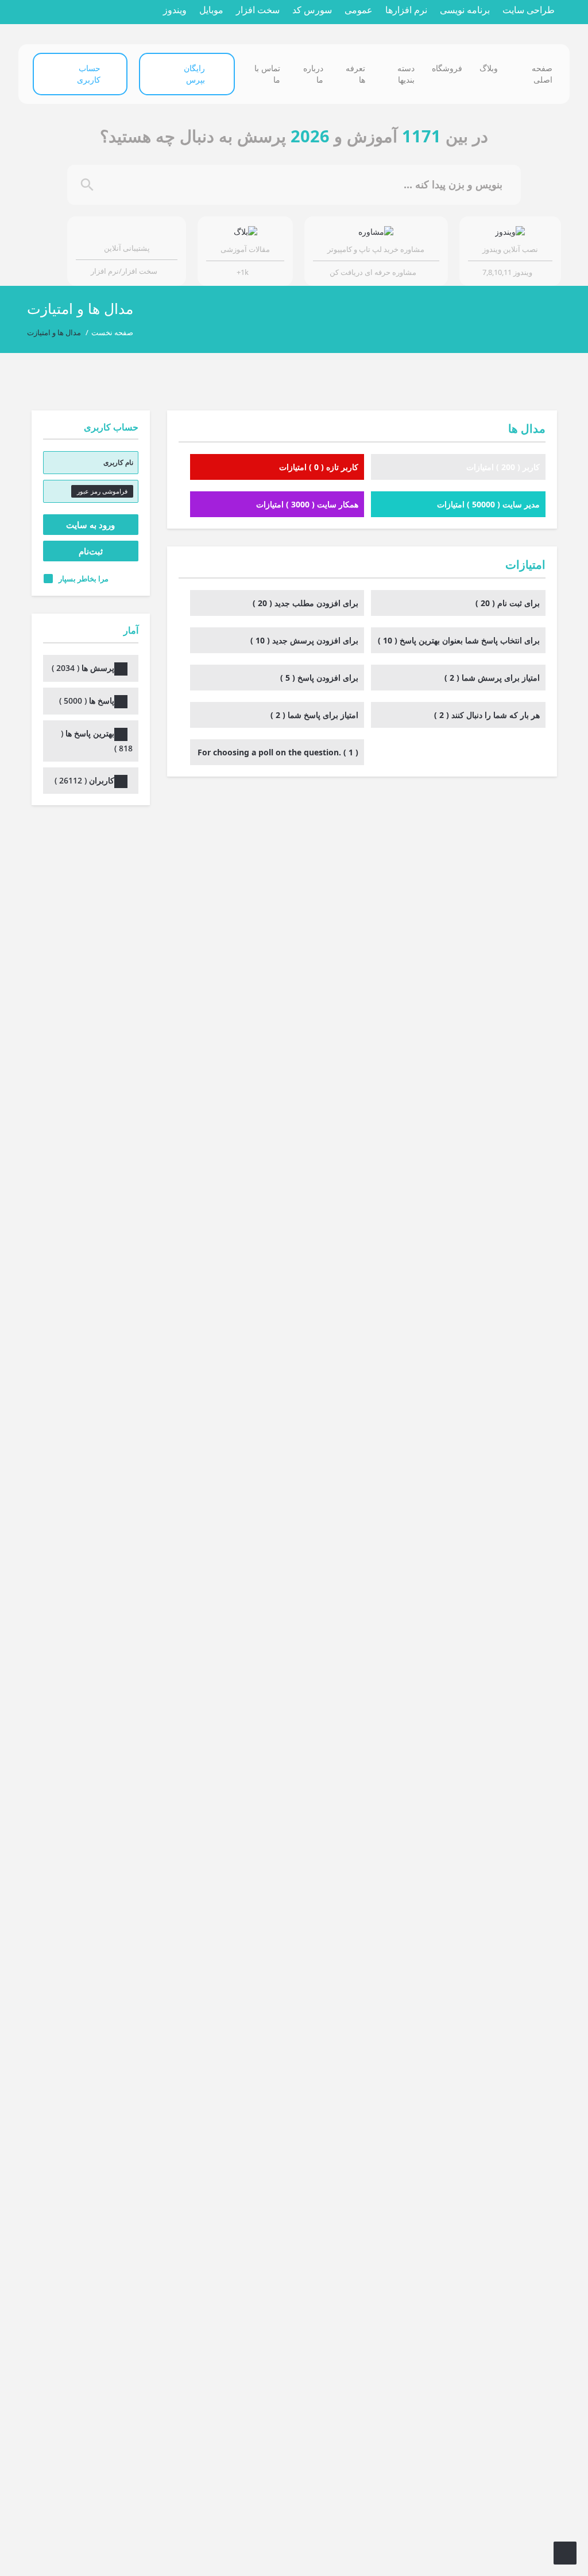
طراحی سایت (529, 10)
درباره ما (313, 74)
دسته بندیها (406, 74)
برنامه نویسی (465, 10)
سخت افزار (258, 10)
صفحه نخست (112, 332)
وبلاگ (489, 68)
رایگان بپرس (194, 74)
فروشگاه (447, 68)
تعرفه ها (355, 74)
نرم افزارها (406, 10)
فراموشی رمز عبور (102, 491)
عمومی (359, 10)
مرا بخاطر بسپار (84, 579)
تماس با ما (267, 74)
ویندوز (175, 10)
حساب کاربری (89, 74)
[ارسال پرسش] (565, 2553)
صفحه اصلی (542, 74)
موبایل (211, 10)
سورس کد (312, 10)
